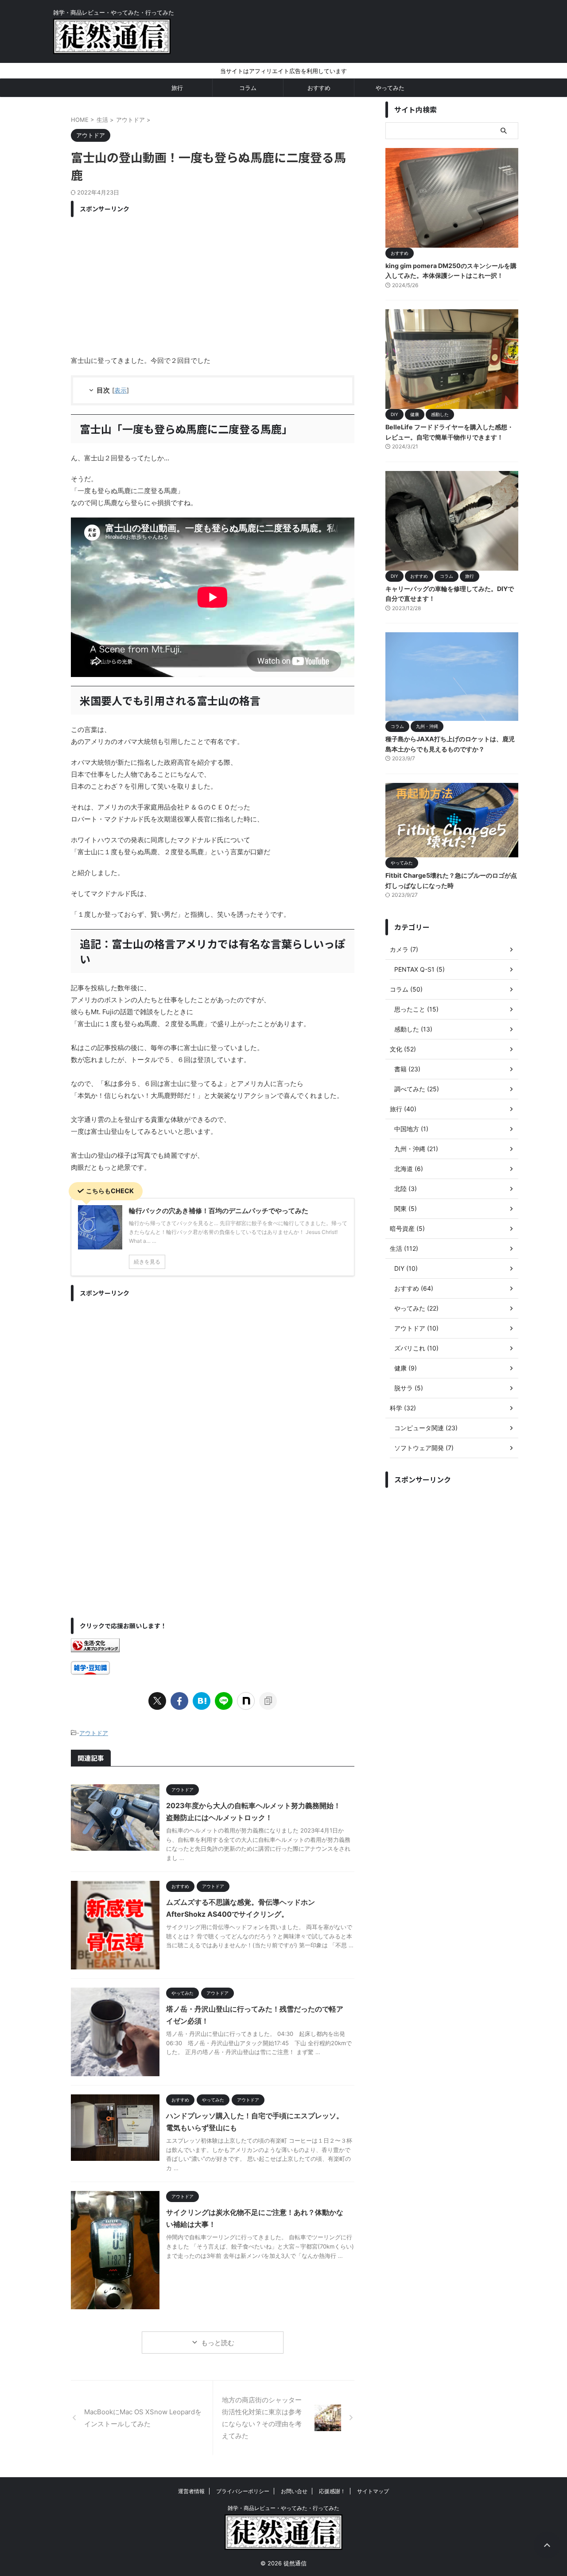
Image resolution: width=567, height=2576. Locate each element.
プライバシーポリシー (243, 2491)
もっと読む (218, 2343)
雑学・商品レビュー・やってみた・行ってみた (283, 2508)
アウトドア (94, 1733)
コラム (248, 88)
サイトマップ (373, 2491)
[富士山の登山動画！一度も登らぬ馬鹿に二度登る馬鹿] (202, 1701)
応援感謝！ (332, 2491)
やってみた (390, 88)
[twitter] (157, 1701)
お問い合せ (294, 2491)
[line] (224, 1701)
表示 (120, 390)
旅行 (177, 88)
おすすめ (319, 88)
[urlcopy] (268, 1701)
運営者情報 (191, 2491)
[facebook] (179, 1701)
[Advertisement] (213, 284)
